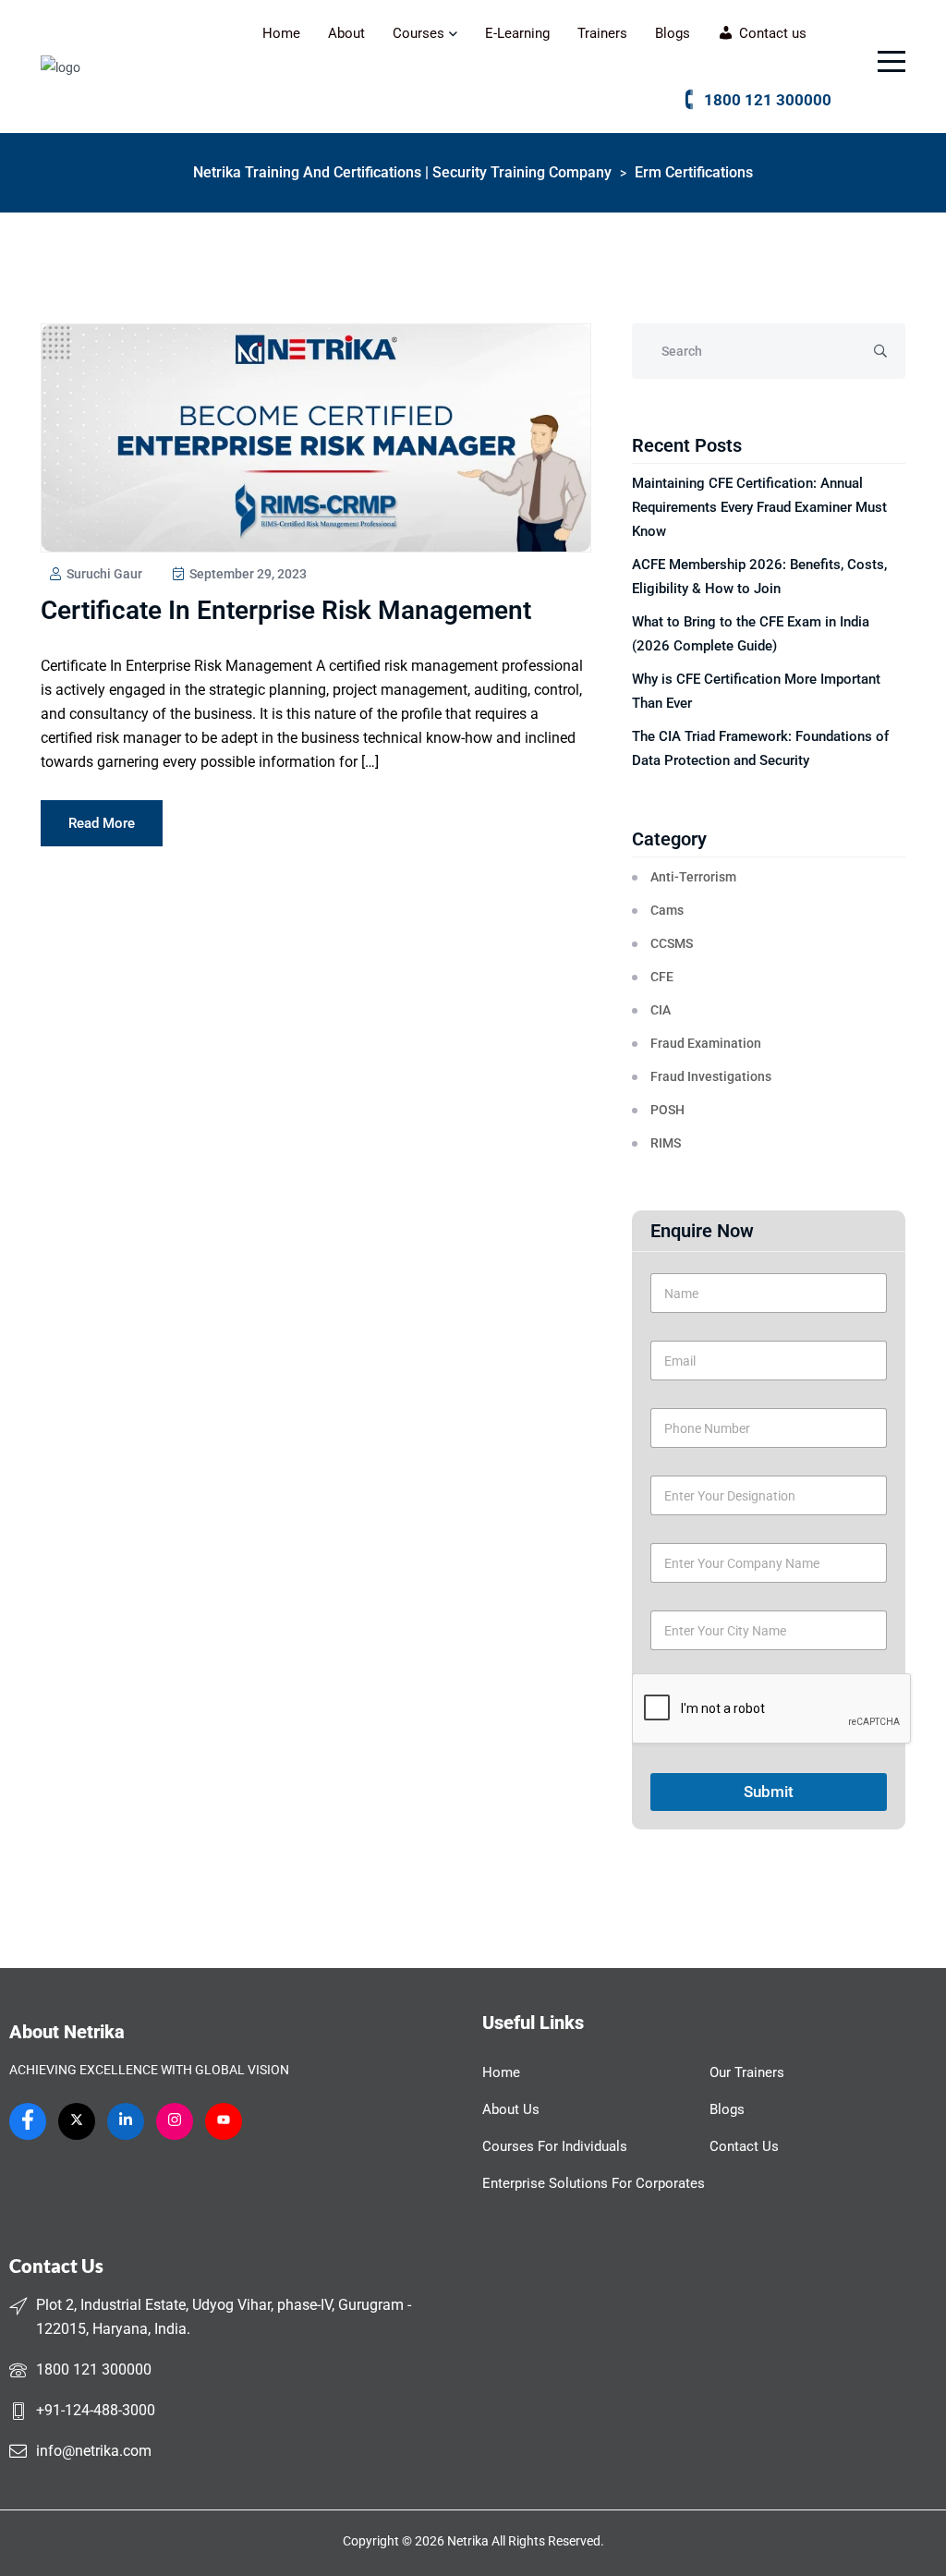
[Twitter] (77, 2121)
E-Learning (517, 33)
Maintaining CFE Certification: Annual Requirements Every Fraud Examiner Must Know (759, 507)
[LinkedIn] (126, 2121)
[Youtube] (224, 2121)
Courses (418, 33)
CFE (662, 977)
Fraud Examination (706, 1043)
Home (281, 33)
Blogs (673, 33)
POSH (667, 1110)
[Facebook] (28, 2121)
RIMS (666, 1143)
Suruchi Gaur (103, 574)
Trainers (602, 33)
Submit (769, 1792)
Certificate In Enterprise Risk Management (286, 610)
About (346, 33)
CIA (661, 1010)
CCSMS (672, 943)
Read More (102, 823)
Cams (667, 910)
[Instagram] (175, 2121)
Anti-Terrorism (693, 877)
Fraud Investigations (711, 1076)
